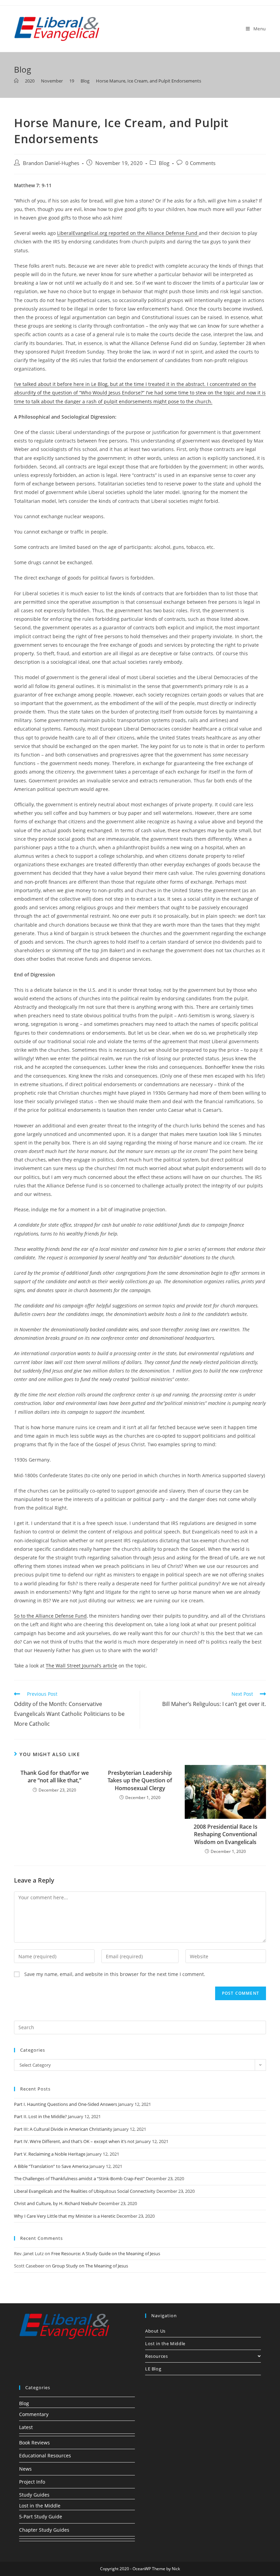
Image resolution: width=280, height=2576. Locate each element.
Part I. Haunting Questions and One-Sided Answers (66, 2104)
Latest (26, 2427)
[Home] (16, 81)
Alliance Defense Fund (61, 1616)
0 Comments (200, 163)
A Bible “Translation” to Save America (51, 2166)
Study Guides (34, 2495)
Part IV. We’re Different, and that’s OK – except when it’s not (74, 2141)
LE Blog (153, 2369)
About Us (155, 2331)
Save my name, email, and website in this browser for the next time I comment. (115, 1974)
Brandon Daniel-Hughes (51, 163)
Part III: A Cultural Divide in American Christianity (63, 2129)
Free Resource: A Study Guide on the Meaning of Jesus (106, 2253)
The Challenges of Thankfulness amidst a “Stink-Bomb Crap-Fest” (79, 2178)
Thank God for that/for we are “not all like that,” (55, 1777)
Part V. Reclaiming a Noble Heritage (50, 2154)
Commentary (34, 2414)
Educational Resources (45, 2455)
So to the (25, 1616)
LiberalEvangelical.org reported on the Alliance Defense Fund (128, 233)
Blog (164, 163)
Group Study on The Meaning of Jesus (90, 2266)
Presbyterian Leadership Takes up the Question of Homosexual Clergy (140, 1780)
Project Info (32, 2482)
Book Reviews (34, 2443)
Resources (156, 2356)
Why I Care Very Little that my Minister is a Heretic (65, 2216)
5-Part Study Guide (41, 2517)
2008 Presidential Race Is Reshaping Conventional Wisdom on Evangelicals (226, 1834)
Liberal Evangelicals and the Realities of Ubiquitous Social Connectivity (85, 2191)
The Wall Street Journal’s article (81, 1666)
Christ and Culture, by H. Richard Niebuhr (56, 2203)
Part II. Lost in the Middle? (40, 2116)
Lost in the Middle (165, 2343)
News (25, 2469)
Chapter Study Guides (44, 2530)
